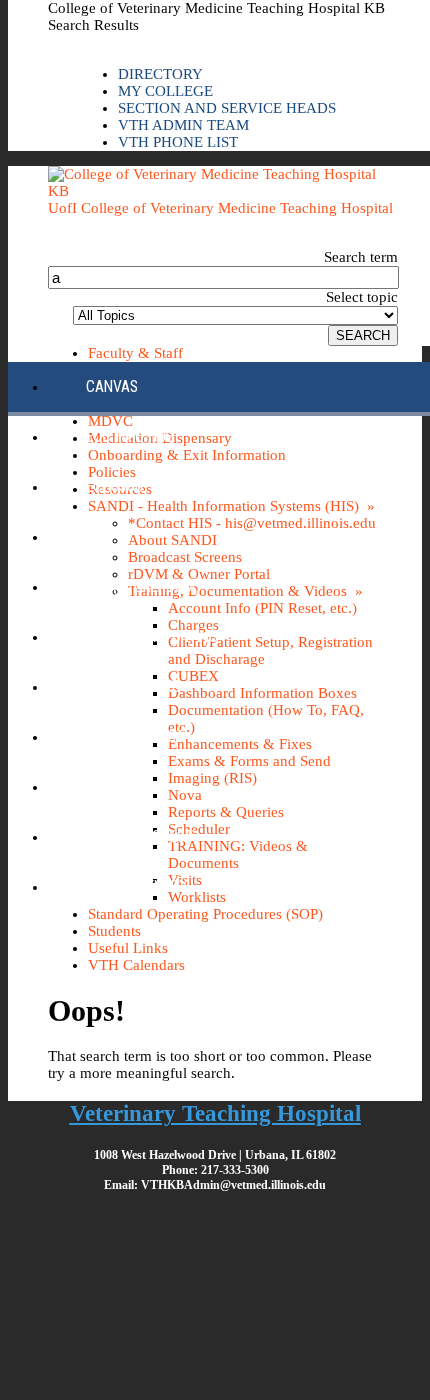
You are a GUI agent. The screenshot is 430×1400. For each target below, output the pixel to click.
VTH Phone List (178, 142)
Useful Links (128, 948)
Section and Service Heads (227, 108)
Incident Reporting (152, 636)
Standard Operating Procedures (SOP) (205, 914)
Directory (160, 74)
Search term (361, 257)
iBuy (101, 536)
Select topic (362, 297)
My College (165, 91)
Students (114, 931)
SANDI (105, 786)
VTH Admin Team (183, 125)
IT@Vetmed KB (133, 686)
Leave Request (135, 736)
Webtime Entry (137, 886)
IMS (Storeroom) (143, 586)
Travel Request (139, 836)
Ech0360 (114, 486)
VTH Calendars (136, 965)
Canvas (112, 386)
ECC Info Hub (130, 436)
